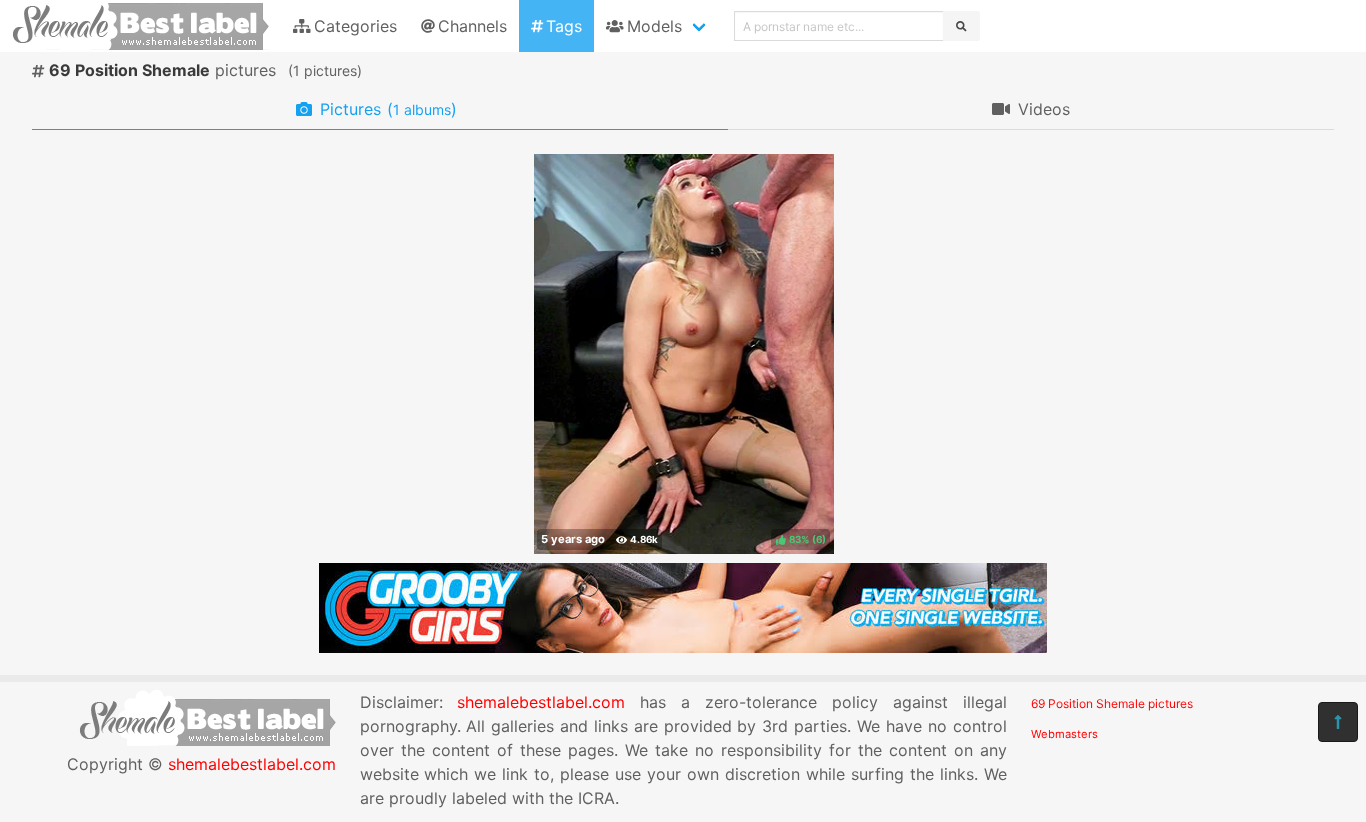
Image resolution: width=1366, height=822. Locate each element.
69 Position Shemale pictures (1112, 703)
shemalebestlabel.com (252, 764)
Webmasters (1064, 734)
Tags (564, 26)
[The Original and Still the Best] (683, 647)
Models (654, 26)
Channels (472, 26)
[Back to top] (1338, 722)
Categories (355, 26)
